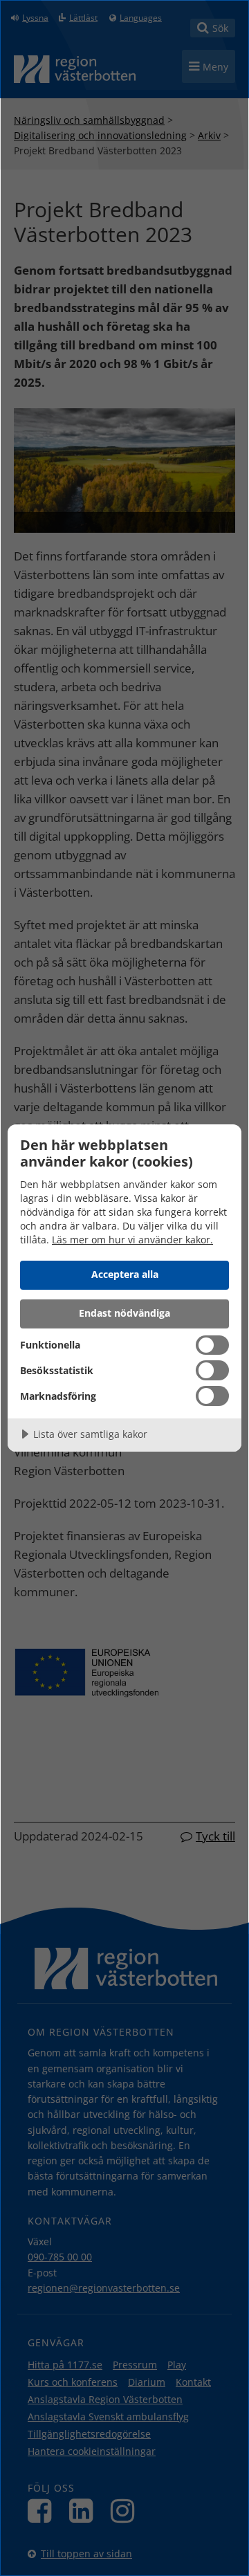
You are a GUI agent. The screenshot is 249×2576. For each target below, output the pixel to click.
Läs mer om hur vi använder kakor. (132, 1240)
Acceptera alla (125, 1274)
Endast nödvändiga (124, 1313)
